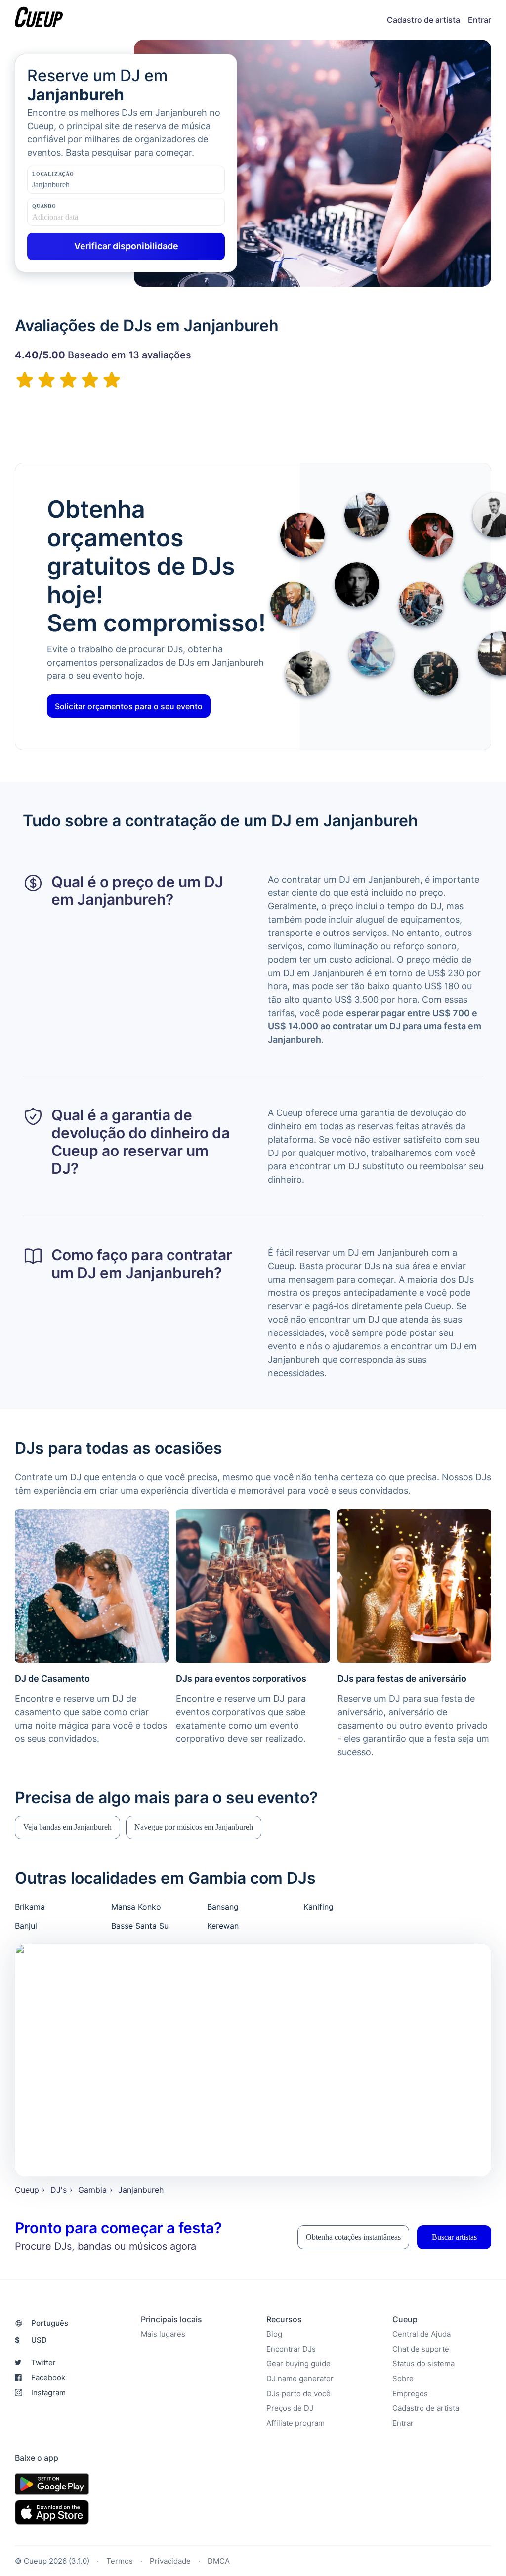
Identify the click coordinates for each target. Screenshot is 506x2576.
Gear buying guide (298, 2364)
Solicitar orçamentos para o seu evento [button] (129, 706)
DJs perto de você (298, 2393)
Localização (53, 174)
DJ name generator (300, 2378)
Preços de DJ (290, 2408)
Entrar (480, 20)
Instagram (48, 2392)
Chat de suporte (421, 2349)
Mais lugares (163, 2334)
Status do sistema (423, 2364)
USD (31, 2340)
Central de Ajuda (422, 2334)
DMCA (219, 2561)
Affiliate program (295, 2423)
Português (50, 2323)
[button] (67, 1827)
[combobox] (82, 185)
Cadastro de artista (423, 20)
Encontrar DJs (291, 2349)
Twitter (43, 2363)
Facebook (48, 2377)
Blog (274, 2334)
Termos (120, 2561)
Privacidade (170, 2561)
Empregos (410, 2393)
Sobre (403, 2378)
